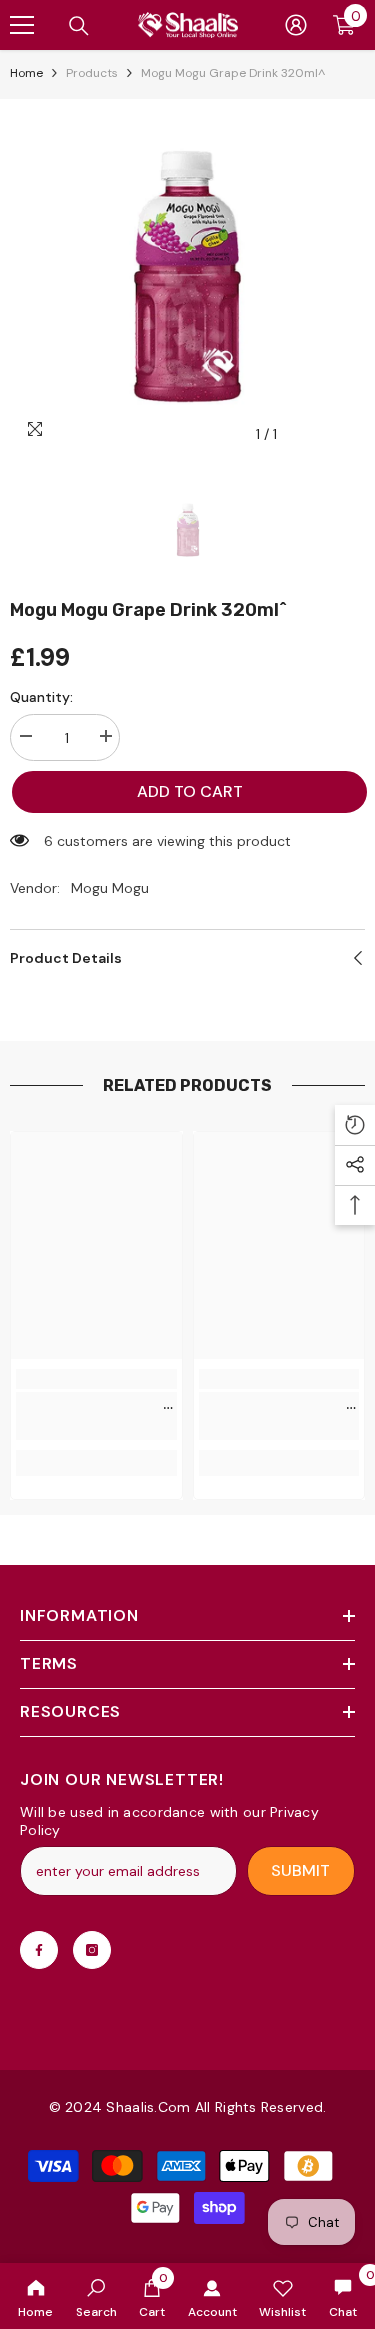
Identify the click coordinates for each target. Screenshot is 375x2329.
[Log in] (296, 25)
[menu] (22, 25)
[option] (187, 276)
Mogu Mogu (110, 888)
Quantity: (41, 697)
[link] (96, 2296)
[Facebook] (39, 1950)
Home (26, 73)
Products (92, 73)
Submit (300, 1870)
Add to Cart (190, 791)
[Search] (79, 26)
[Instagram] (92, 1950)
